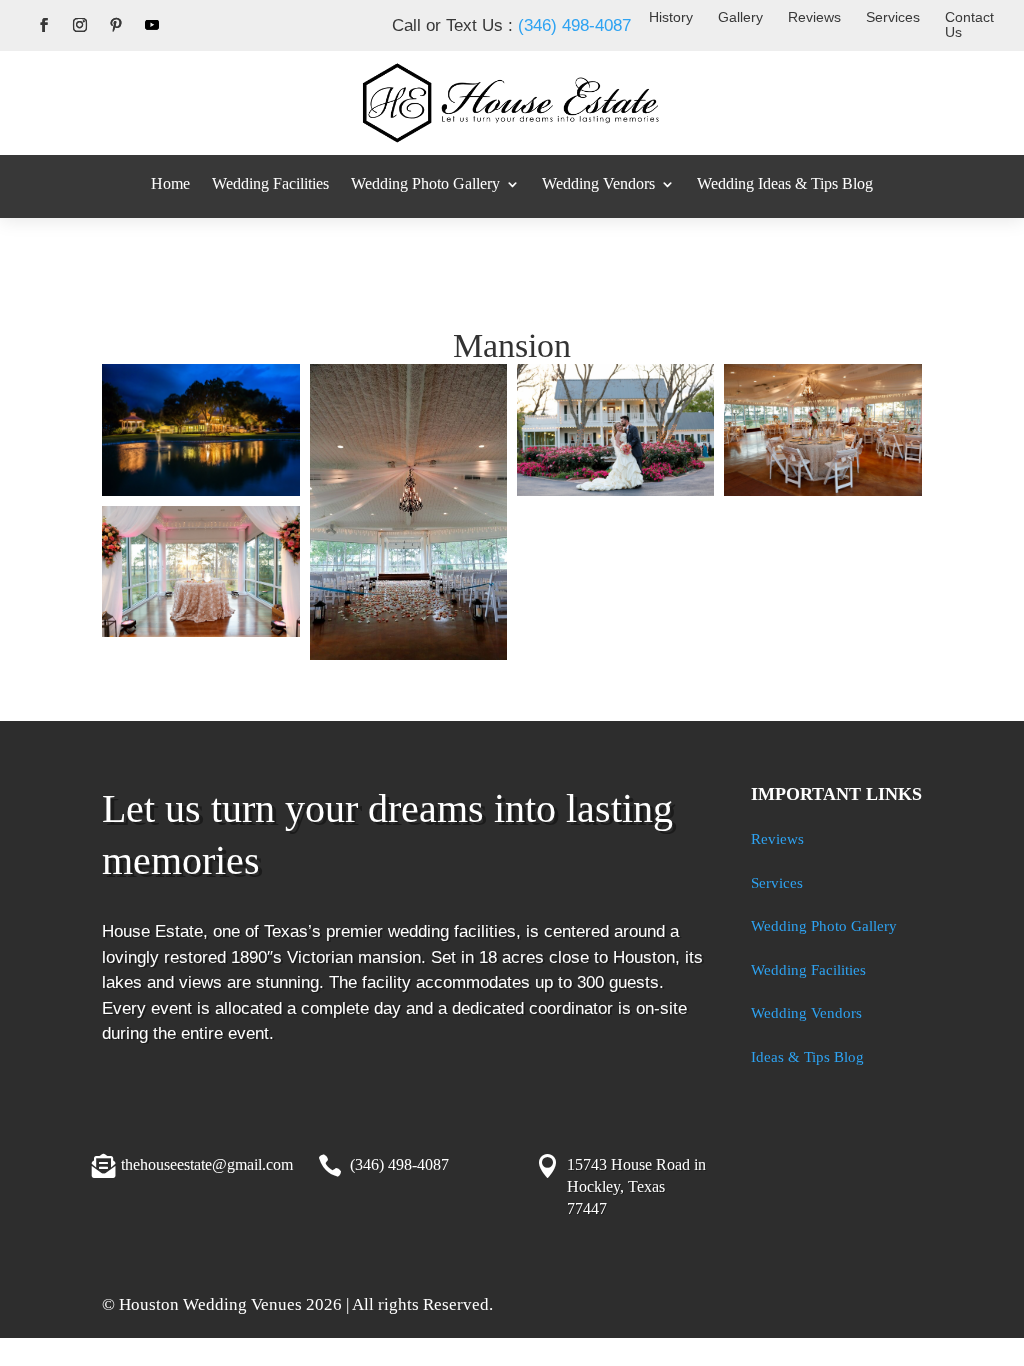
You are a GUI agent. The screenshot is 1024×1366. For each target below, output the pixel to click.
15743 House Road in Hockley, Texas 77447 (636, 1187)
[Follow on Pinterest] (116, 25)
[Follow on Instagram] (80, 25)
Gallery (740, 17)
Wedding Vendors (598, 183)
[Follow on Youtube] (152, 25)
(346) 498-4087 (574, 25)
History (671, 17)
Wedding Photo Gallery (425, 183)
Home (170, 183)
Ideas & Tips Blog (807, 1057)
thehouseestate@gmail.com (207, 1164)
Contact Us (969, 24)
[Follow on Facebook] (44, 25)
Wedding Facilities (270, 183)
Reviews (814, 17)
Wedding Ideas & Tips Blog (785, 183)
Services (893, 17)
